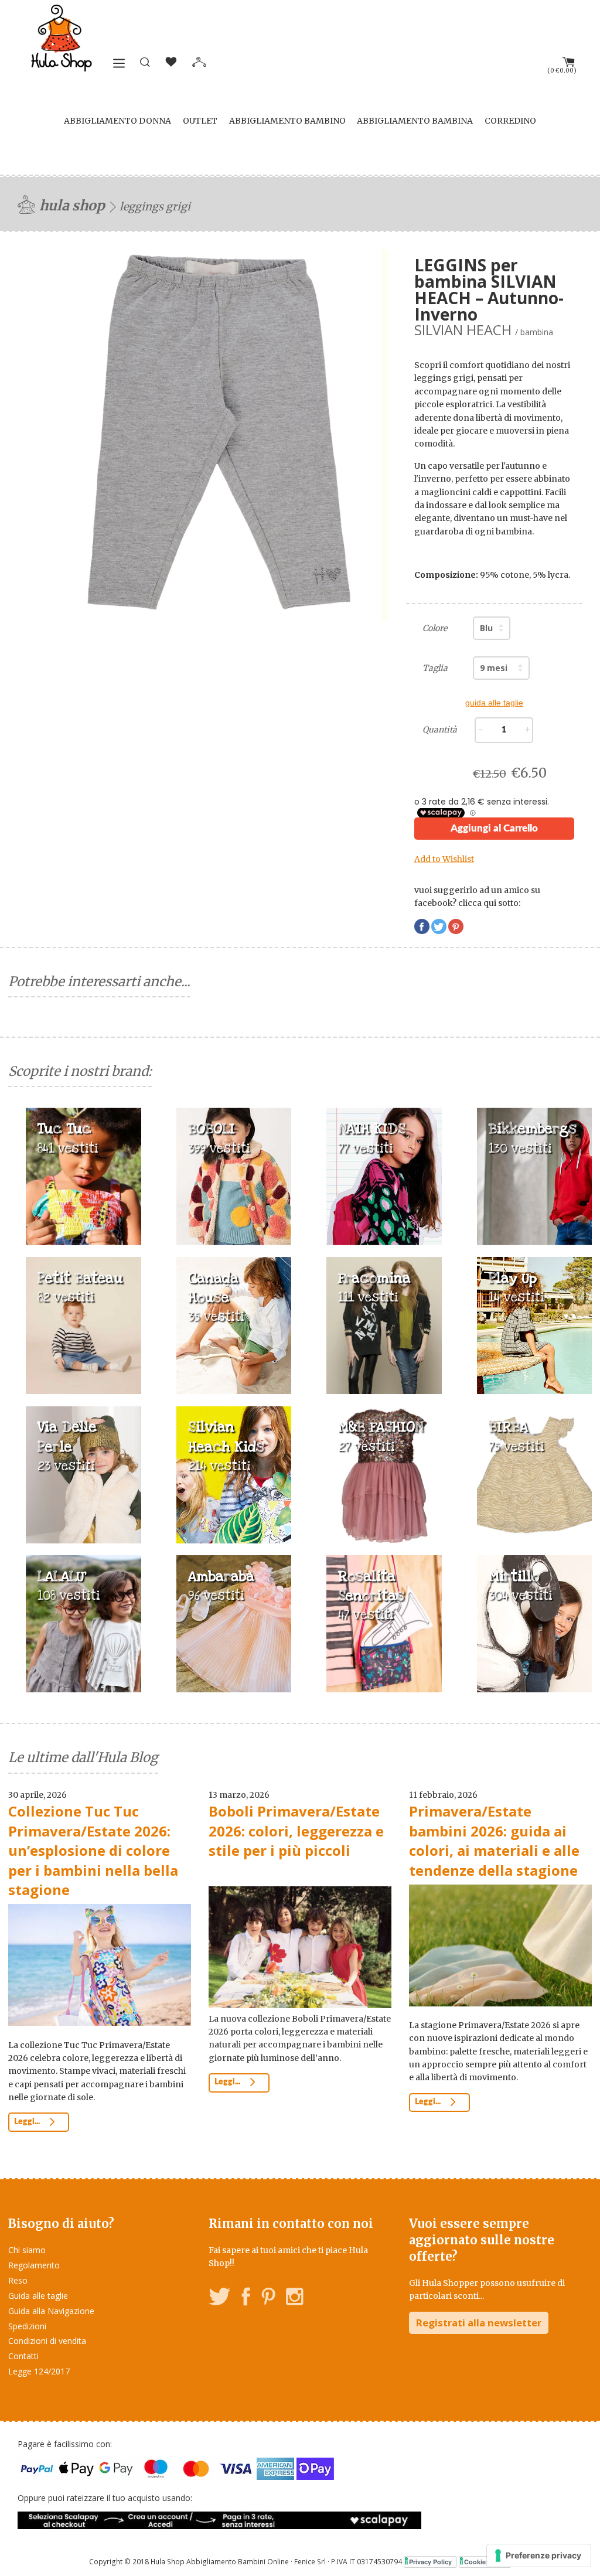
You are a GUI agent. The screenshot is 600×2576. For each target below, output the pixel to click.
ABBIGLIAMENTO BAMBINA (415, 121)
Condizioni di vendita (47, 2341)
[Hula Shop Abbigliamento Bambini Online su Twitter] (220, 2299)
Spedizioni (27, 2326)
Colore (435, 628)
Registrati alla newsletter (479, 2323)
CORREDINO (510, 121)
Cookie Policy (485, 2562)
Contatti (23, 2356)
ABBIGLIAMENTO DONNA (117, 121)
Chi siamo (27, 2250)
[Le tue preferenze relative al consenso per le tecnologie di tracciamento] (539, 2555)
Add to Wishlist (444, 859)
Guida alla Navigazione (51, 2311)
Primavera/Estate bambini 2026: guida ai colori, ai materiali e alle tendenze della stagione (494, 1841)
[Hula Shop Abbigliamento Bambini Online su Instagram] (294, 2299)
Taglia (435, 668)
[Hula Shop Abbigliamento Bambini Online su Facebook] (246, 2299)
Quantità (440, 730)
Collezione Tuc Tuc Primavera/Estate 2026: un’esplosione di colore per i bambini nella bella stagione (93, 1850)
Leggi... (28, 2122)
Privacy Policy (430, 2562)
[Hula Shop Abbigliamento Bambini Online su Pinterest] (268, 2299)
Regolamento (34, 2265)
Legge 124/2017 (39, 2371)
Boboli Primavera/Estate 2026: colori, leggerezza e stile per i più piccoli (296, 1831)
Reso (18, 2280)
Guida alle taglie (38, 2296)
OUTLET (200, 121)
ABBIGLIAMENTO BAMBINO (287, 121)
